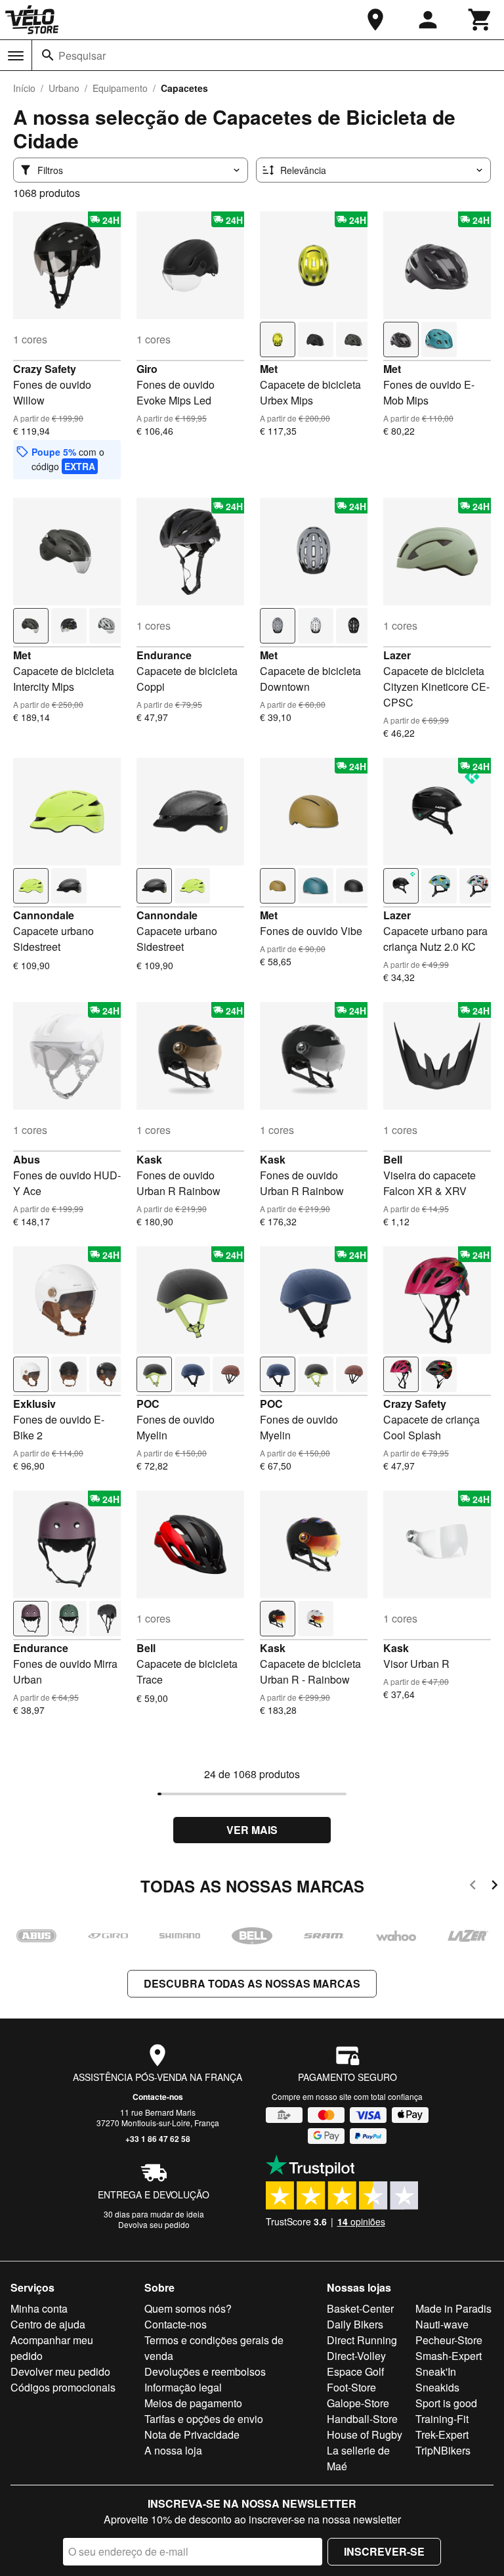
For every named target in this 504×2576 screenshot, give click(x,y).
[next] (494, 1887)
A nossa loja (173, 2450)
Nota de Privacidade (192, 2434)
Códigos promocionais (63, 2387)
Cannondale (44, 915)
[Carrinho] (480, 20)
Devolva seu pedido (154, 2224)
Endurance (164, 655)
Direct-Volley (356, 2356)
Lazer (397, 655)
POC (148, 1404)
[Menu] (16, 56)
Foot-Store (351, 2387)
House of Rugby (365, 2434)
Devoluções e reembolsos (205, 2371)
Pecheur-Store (449, 2340)
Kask (149, 1159)
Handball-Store (362, 2419)
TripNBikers (443, 2450)
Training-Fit (442, 2419)
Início (24, 88)
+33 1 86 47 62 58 (158, 2139)
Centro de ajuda (48, 2324)
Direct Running (362, 2340)
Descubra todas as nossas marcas (252, 1983)
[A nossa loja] (375, 20)
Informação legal (183, 2387)
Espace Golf (355, 2371)
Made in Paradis (453, 2308)
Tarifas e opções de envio (204, 2419)
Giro (147, 369)
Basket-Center (360, 2308)
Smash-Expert (449, 2356)
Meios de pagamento (193, 2403)
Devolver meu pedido (60, 2371)
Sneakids (437, 2387)
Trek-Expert (442, 2434)
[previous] (473, 1887)
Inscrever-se (384, 2551)
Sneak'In (436, 2371)
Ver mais (252, 1830)
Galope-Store (358, 2403)
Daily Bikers (355, 2324)
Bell (393, 1159)
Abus (27, 1159)
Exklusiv (34, 1404)
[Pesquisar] (48, 55)
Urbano (64, 88)
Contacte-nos (158, 2097)
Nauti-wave (442, 2324)
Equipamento (120, 88)
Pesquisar (82, 55)
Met (269, 369)
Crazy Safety (45, 369)
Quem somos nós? (188, 2308)
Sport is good (446, 2403)
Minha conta (39, 2308)
